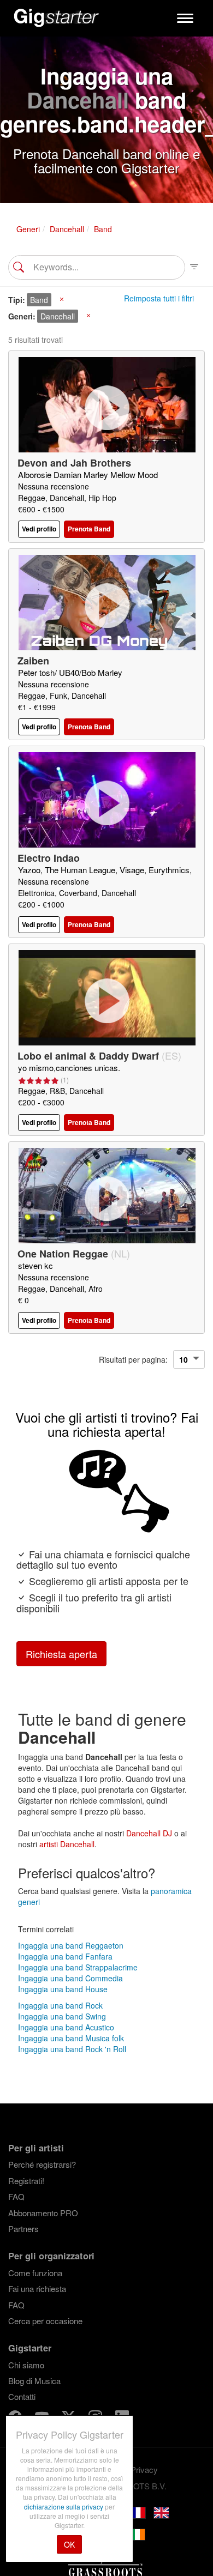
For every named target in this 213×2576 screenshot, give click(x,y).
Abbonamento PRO (43, 2213)
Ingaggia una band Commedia (70, 1978)
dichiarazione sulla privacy (64, 2507)
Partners (23, 2229)
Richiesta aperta (61, 1654)
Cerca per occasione (45, 2321)
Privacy (144, 2469)
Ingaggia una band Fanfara (65, 1956)
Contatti (22, 2396)
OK (69, 2544)
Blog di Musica (34, 2381)
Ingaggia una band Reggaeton (71, 1945)
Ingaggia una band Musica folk (71, 2038)
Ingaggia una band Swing (62, 2016)
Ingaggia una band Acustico (66, 2027)
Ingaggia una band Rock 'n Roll (72, 2049)
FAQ (16, 2196)
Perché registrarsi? (42, 2164)
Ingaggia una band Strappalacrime (78, 1967)
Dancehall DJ (149, 1833)
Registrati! (26, 2181)
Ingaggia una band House (63, 1989)
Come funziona (35, 2273)
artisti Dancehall (67, 1844)
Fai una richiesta (37, 2288)
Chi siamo (26, 2365)
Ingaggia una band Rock (60, 2005)
